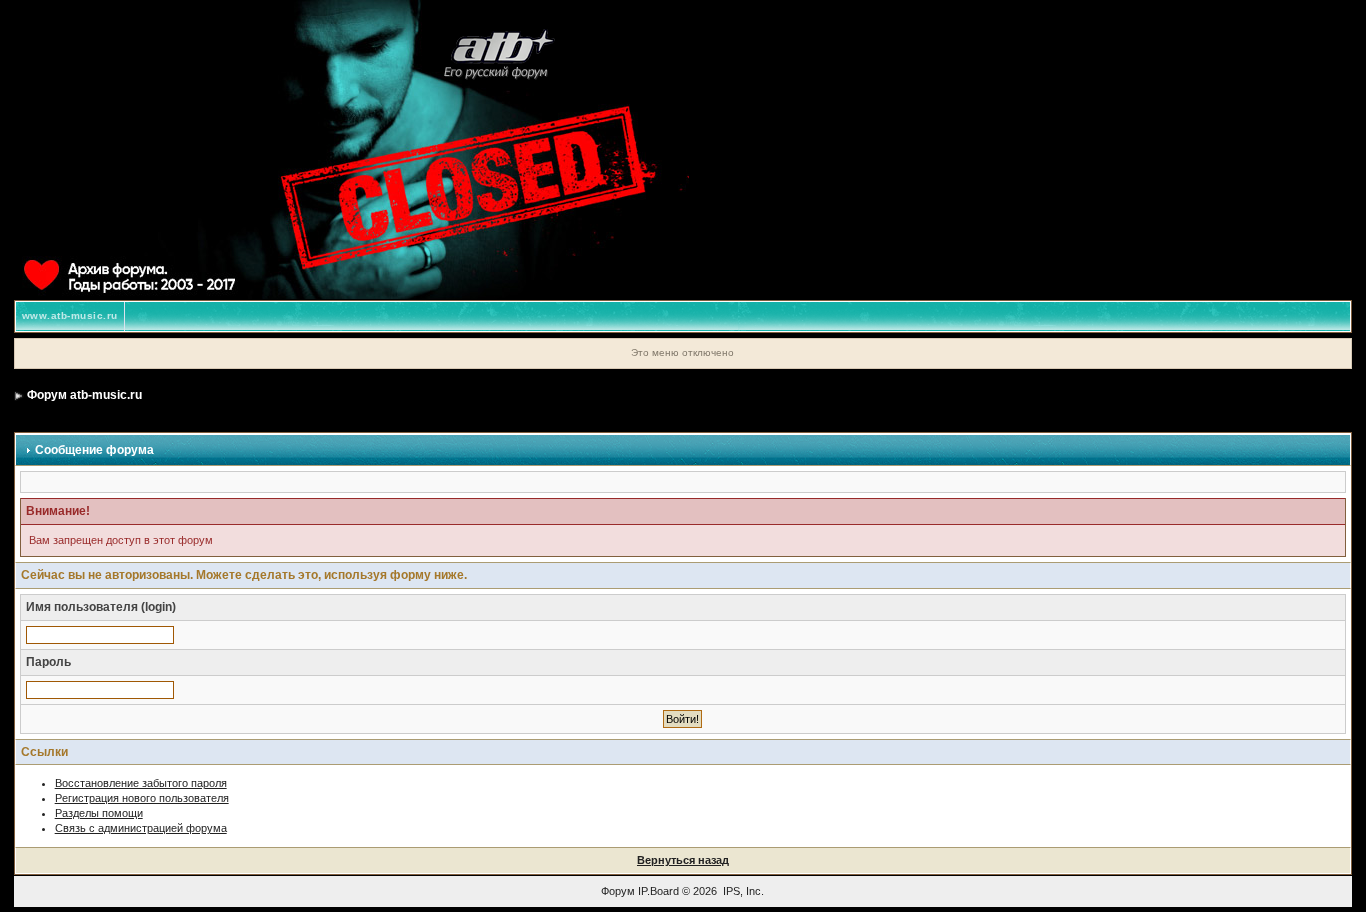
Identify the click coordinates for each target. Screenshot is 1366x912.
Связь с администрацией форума (141, 828)
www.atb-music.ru (70, 315)
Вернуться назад (683, 860)
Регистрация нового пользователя (142, 798)
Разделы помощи (99, 813)
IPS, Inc (742, 891)
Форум (618, 891)
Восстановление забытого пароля (141, 783)
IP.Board (658, 891)
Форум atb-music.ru (84, 395)
